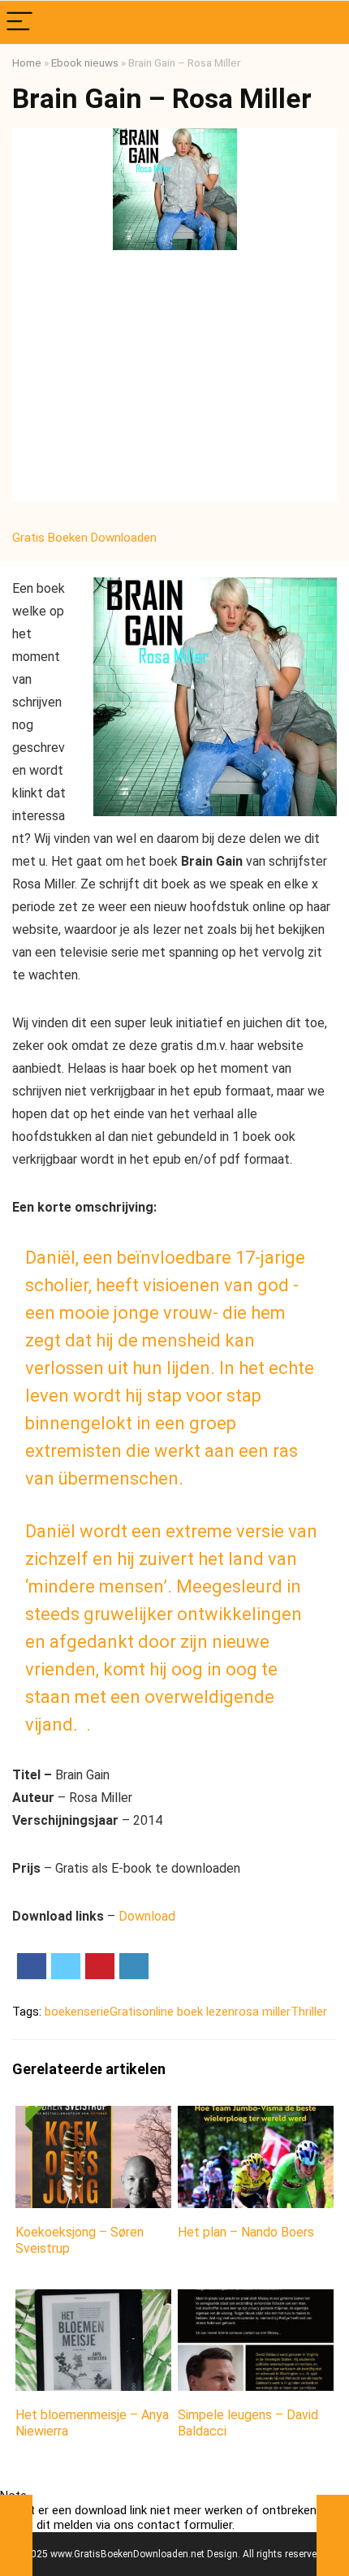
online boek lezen (188, 2012)
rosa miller (263, 2012)
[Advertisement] (174, 380)
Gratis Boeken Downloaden (86, 538)
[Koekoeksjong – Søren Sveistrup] (93, 2117)
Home (27, 63)
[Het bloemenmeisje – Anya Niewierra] (93, 2300)
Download (147, 1916)
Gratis (126, 2012)
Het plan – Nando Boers (246, 2232)
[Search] (324, 22)
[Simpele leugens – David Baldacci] (256, 2300)
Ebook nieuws (85, 63)
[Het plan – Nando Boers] (256, 2117)
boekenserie (77, 2012)
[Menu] (19, 22)
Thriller (309, 2012)
